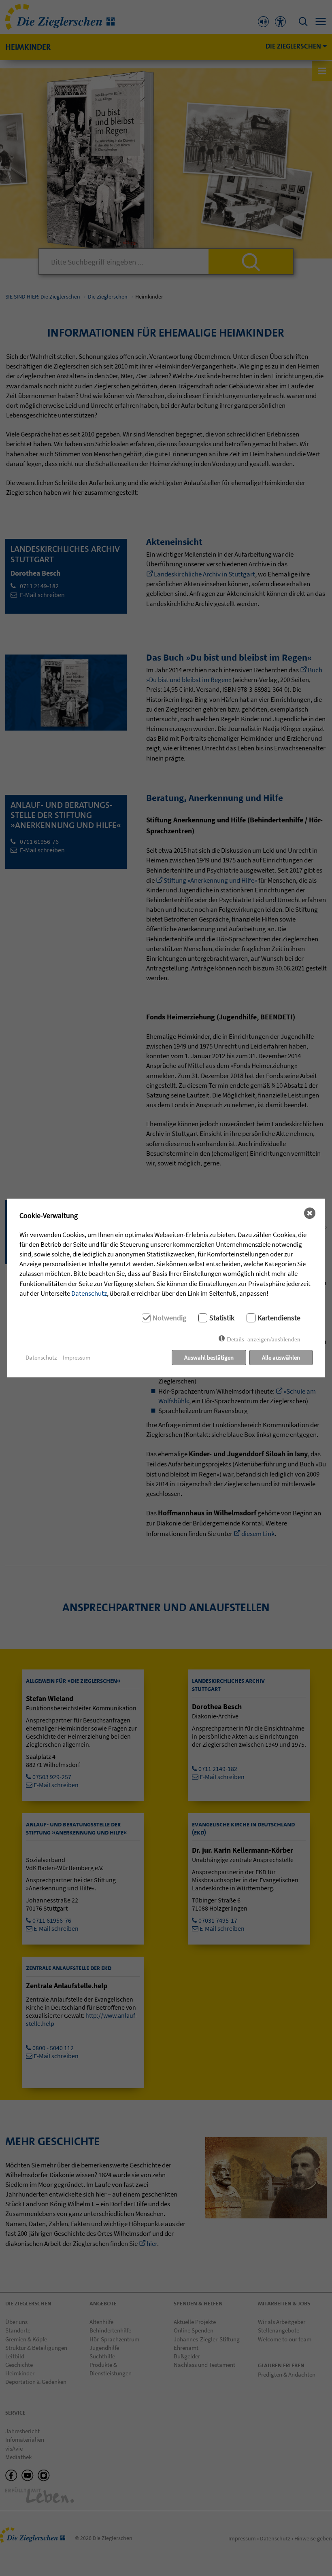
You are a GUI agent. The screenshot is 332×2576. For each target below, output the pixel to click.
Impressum (77, 1357)
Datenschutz (89, 1293)
